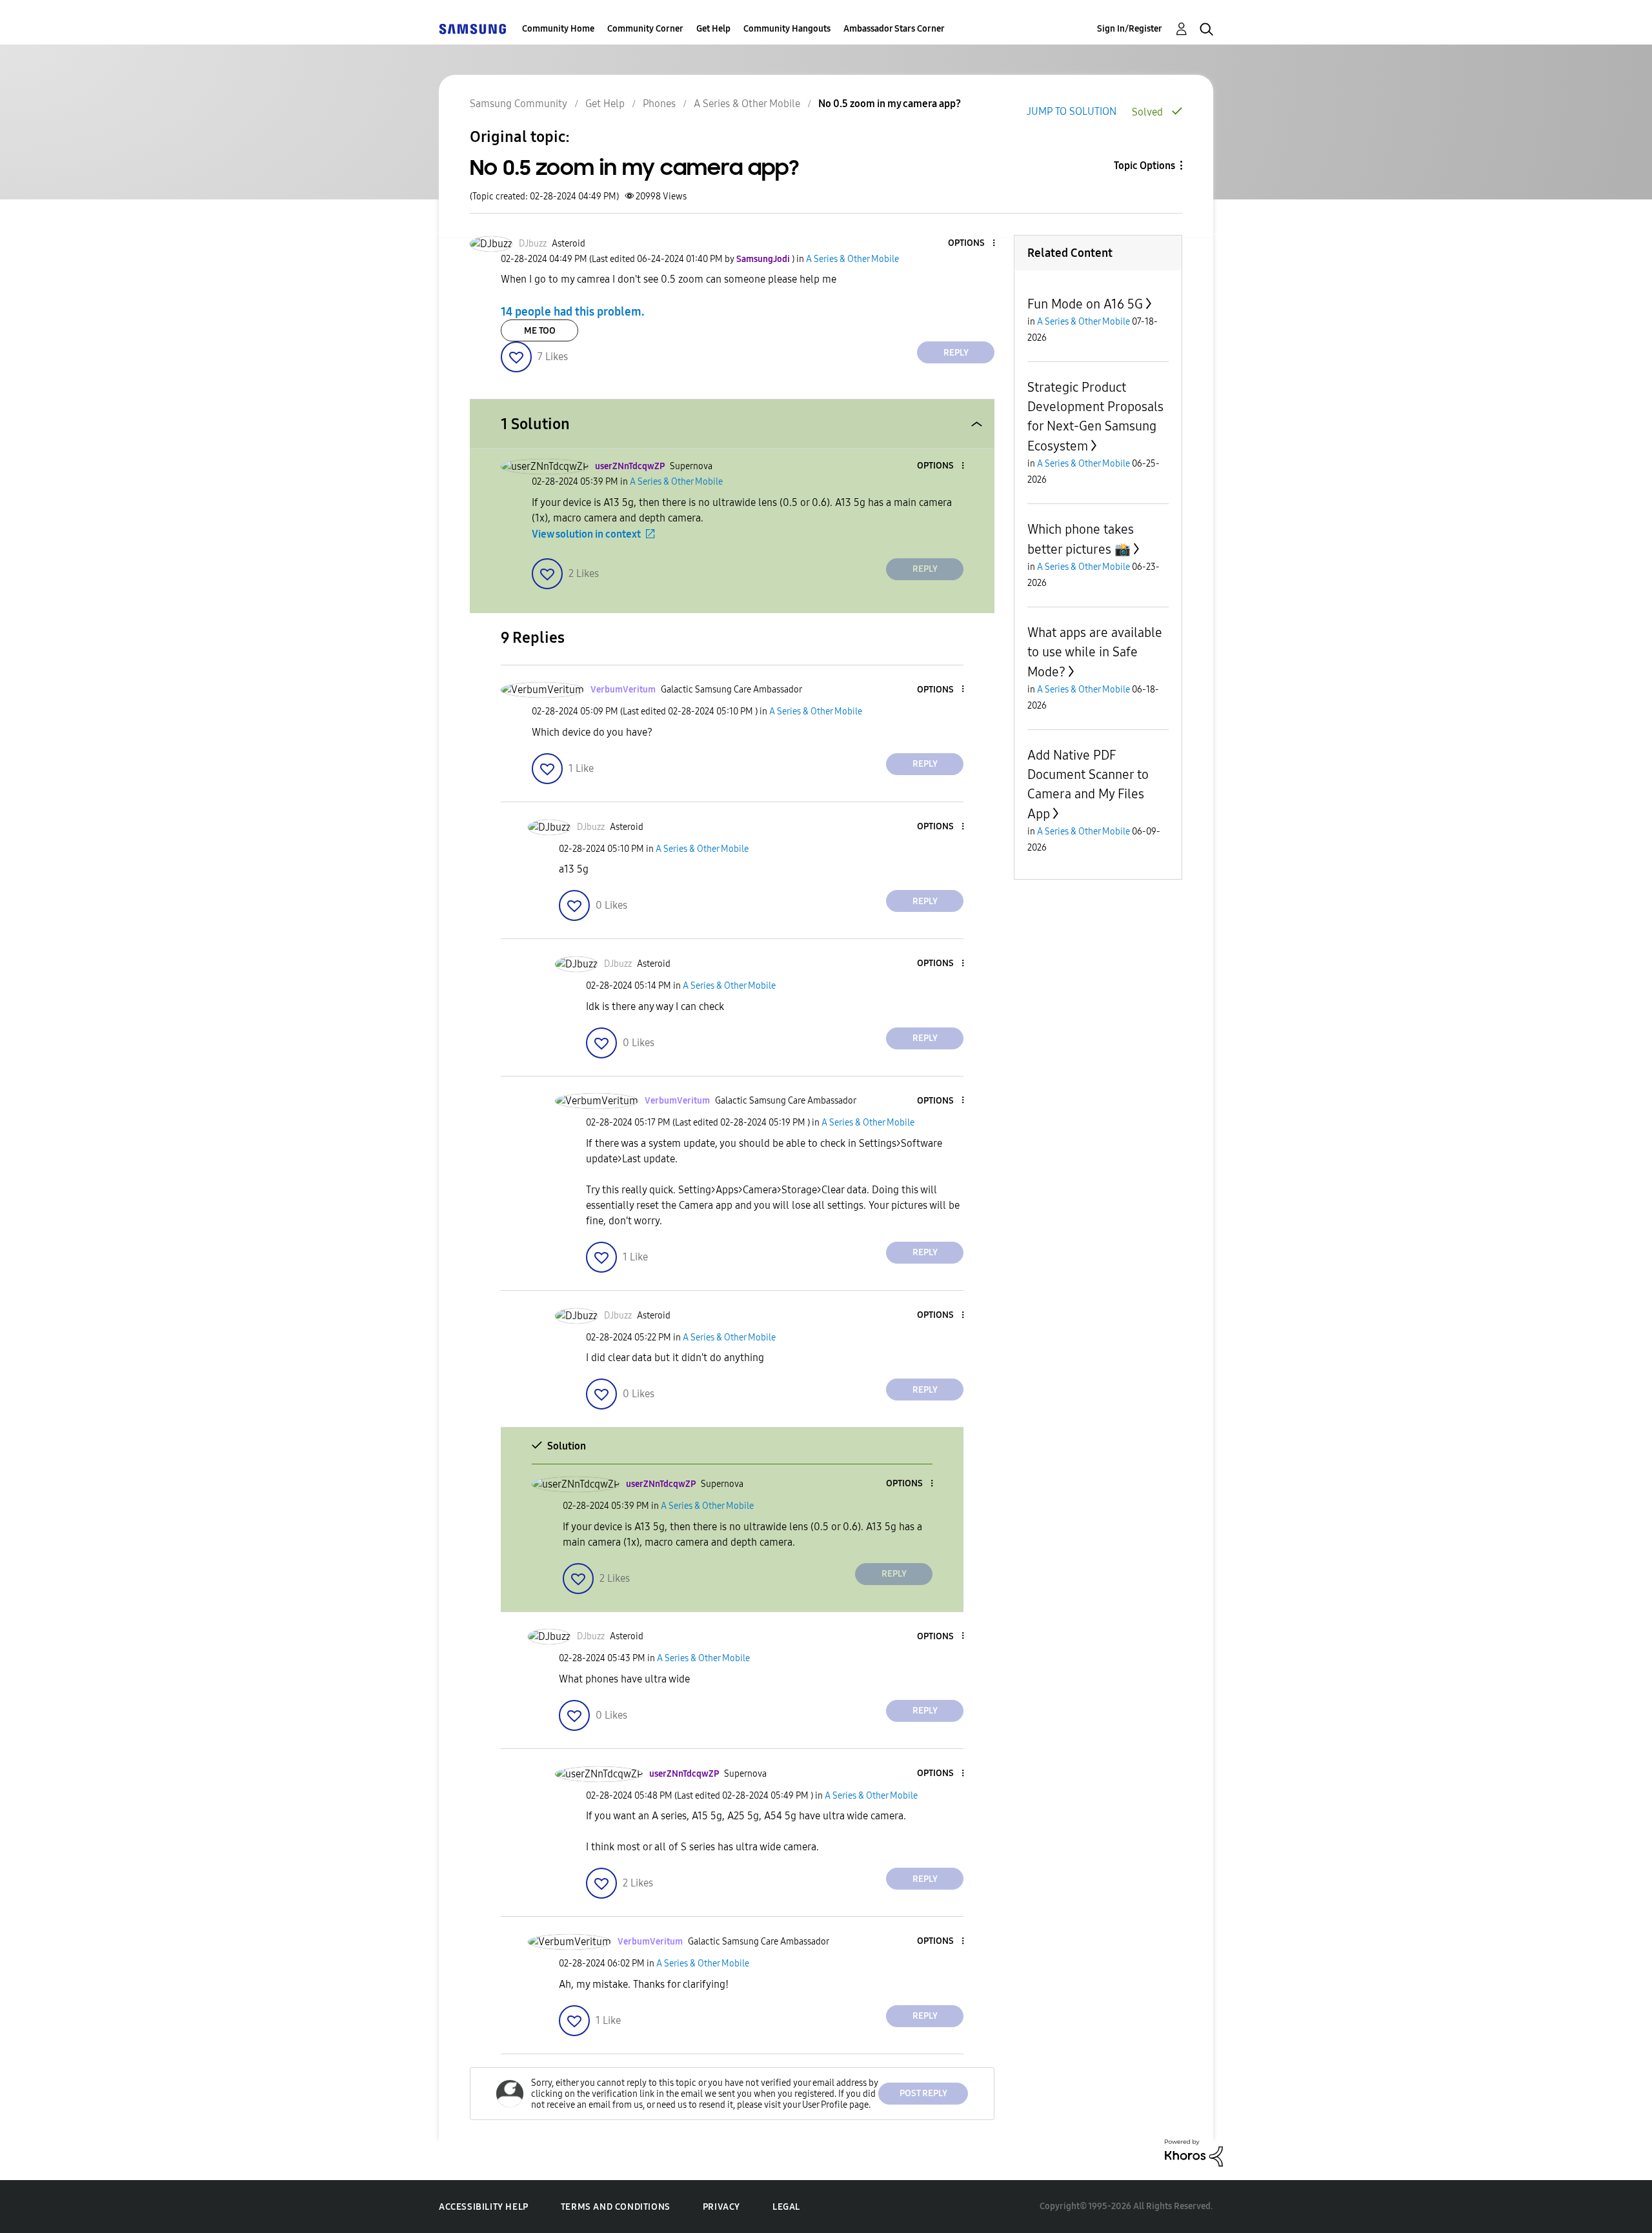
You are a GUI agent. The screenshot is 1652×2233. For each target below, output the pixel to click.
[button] (972, 244)
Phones (659, 104)
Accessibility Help (484, 2207)
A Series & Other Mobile (747, 104)
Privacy (721, 2207)
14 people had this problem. (573, 312)
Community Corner (645, 29)
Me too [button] (540, 331)
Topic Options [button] (1144, 166)
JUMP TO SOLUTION (1072, 111)
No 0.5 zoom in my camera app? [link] (890, 104)
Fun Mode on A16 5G (1085, 304)
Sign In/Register (1130, 29)
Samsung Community (519, 104)
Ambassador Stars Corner (894, 29)
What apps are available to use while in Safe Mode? (1095, 652)
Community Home (558, 29)
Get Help (713, 29)
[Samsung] (472, 29)
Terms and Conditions (616, 2207)
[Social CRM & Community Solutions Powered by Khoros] (1194, 2152)
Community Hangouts (787, 29)
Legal (786, 2207)
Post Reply (923, 2093)
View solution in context (586, 534)
